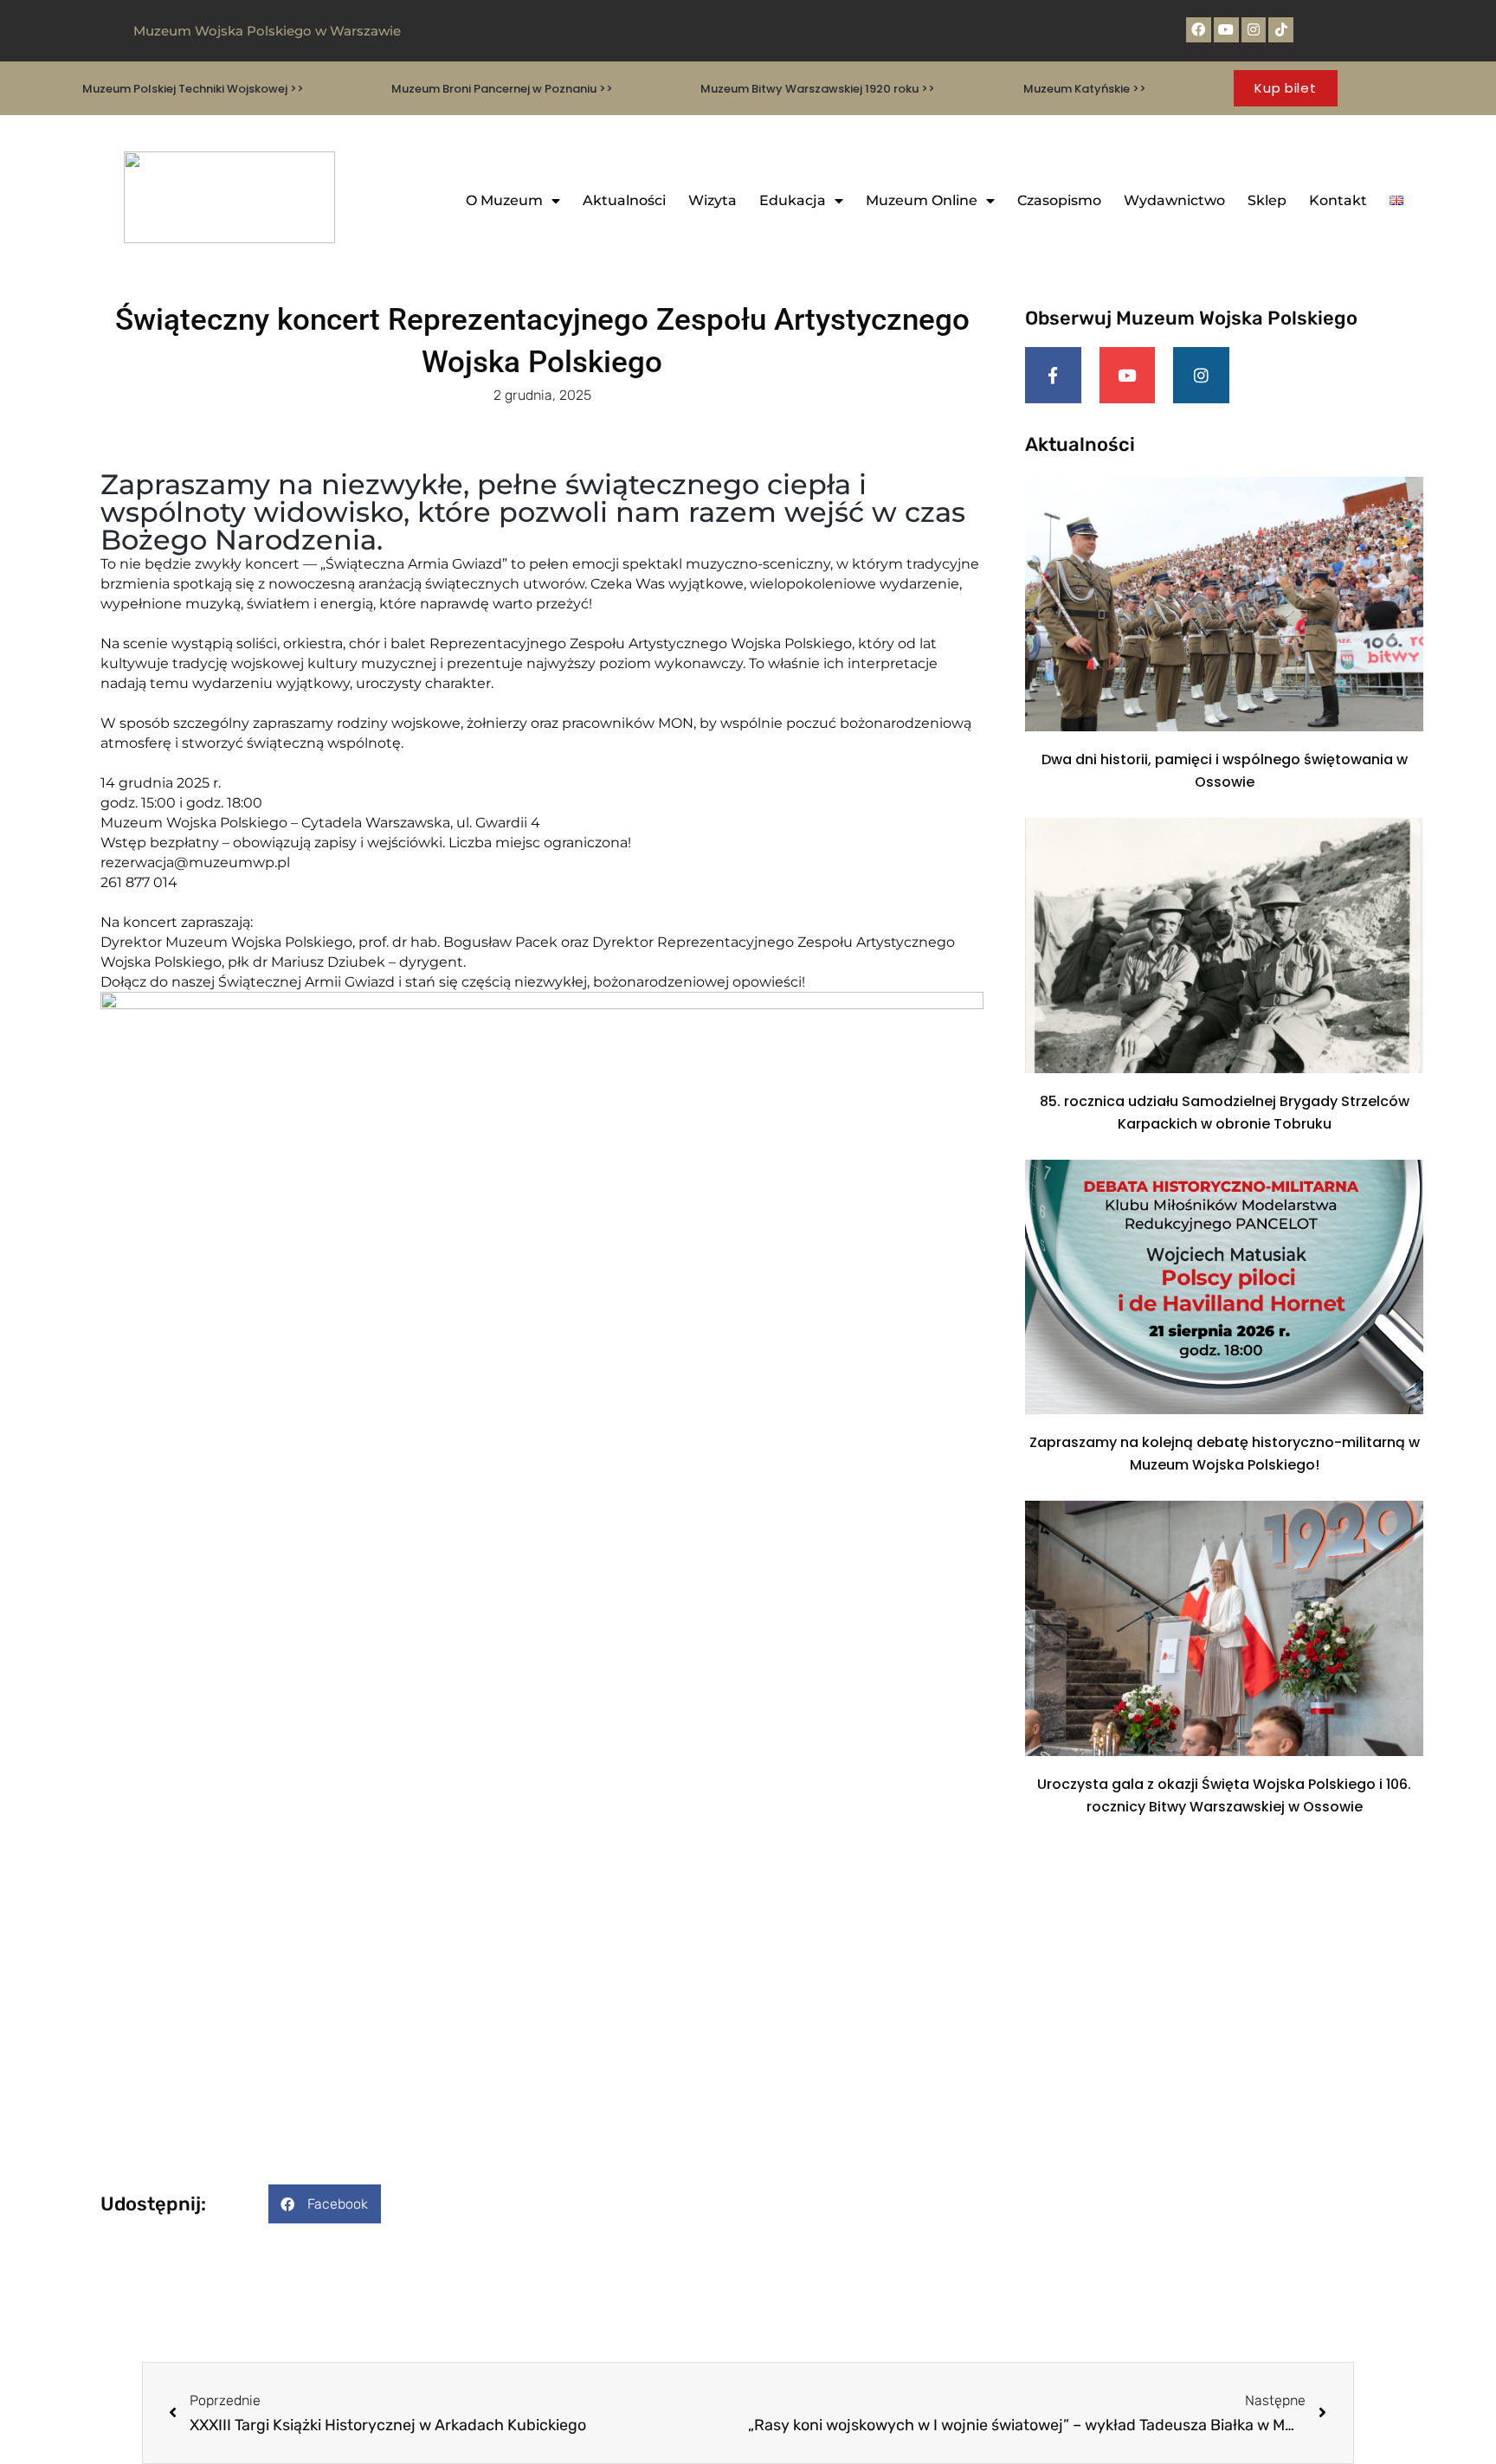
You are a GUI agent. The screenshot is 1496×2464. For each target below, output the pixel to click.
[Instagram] (1254, 30)
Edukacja (793, 200)
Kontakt (1338, 200)
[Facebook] (1199, 30)
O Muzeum (504, 200)
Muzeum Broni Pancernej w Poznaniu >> (502, 89)
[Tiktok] (1281, 30)
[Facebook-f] (1053, 375)
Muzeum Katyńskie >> (1085, 89)
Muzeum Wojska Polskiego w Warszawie (267, 31)
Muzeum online (922, 200)
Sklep (1267, 200)
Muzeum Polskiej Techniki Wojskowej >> (193, 89)
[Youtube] (1226, 30)
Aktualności (624, 200)
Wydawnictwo (1174, 200)
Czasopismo (1059, 200)
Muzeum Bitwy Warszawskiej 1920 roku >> (818, 89)
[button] (325, 2204)
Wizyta (713, 200)
